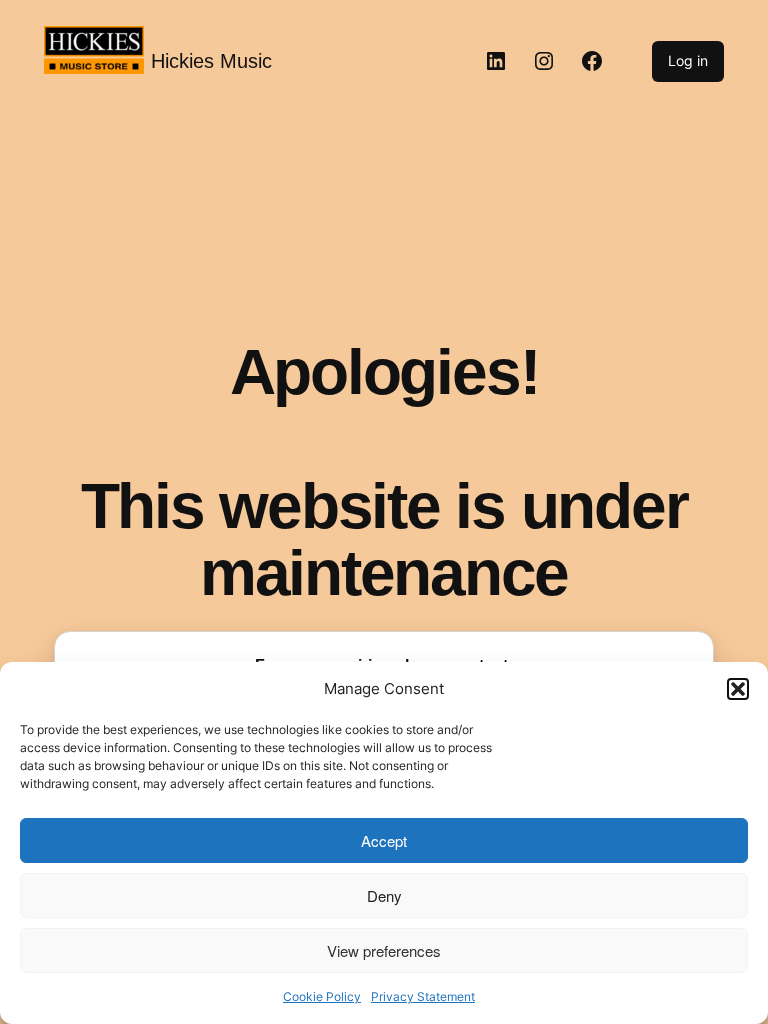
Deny (384, 895)
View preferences (384, 950)
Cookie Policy (322, 996)
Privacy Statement (423, 996)
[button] (738, 689)
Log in (688, 60)
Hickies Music (211, 61)
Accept (384, 840)
